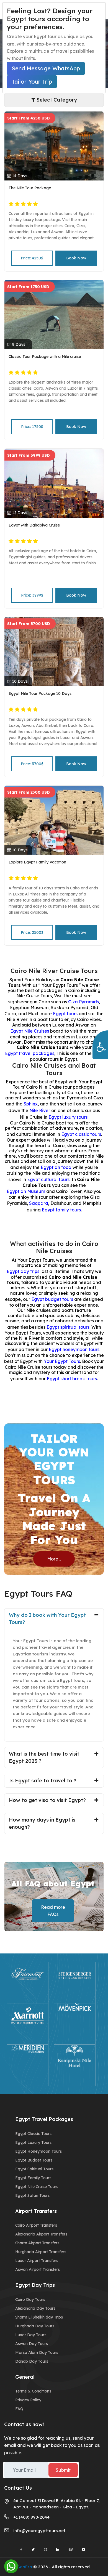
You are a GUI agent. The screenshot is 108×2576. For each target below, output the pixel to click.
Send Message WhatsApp (46, 68)
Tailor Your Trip (32, 82)
